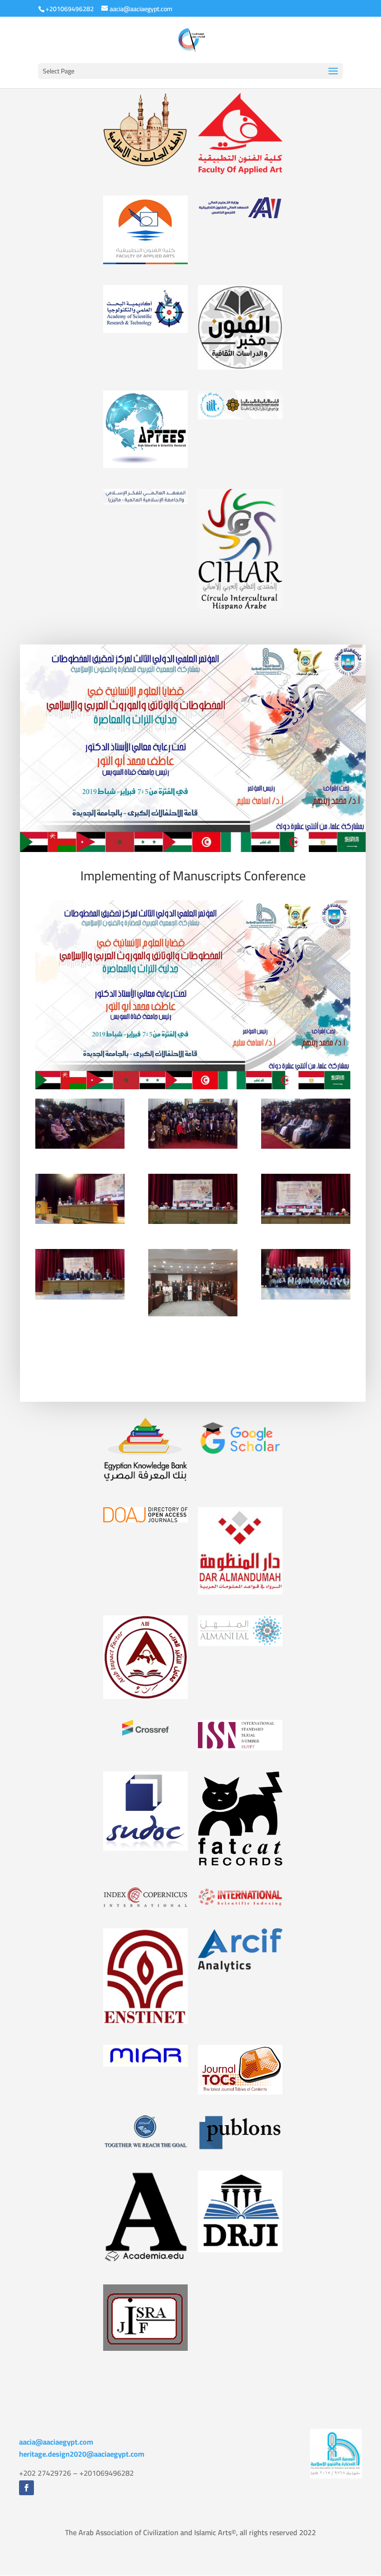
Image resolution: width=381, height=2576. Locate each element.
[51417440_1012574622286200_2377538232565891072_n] (193, 1200)
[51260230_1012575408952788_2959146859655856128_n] (306, 1125)
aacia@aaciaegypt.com (56, 2442)
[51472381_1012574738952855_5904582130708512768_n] (306, 1200)
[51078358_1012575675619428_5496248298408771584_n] (193, 1125)
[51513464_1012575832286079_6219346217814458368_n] (80, 1275)
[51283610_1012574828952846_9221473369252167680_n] (80, 1200)
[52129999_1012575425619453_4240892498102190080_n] (80, 1125)
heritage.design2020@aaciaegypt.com (82, 2454)
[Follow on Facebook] (26, 2488)
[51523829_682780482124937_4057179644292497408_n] (193, 1283)
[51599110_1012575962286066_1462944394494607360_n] (306, 1275)
